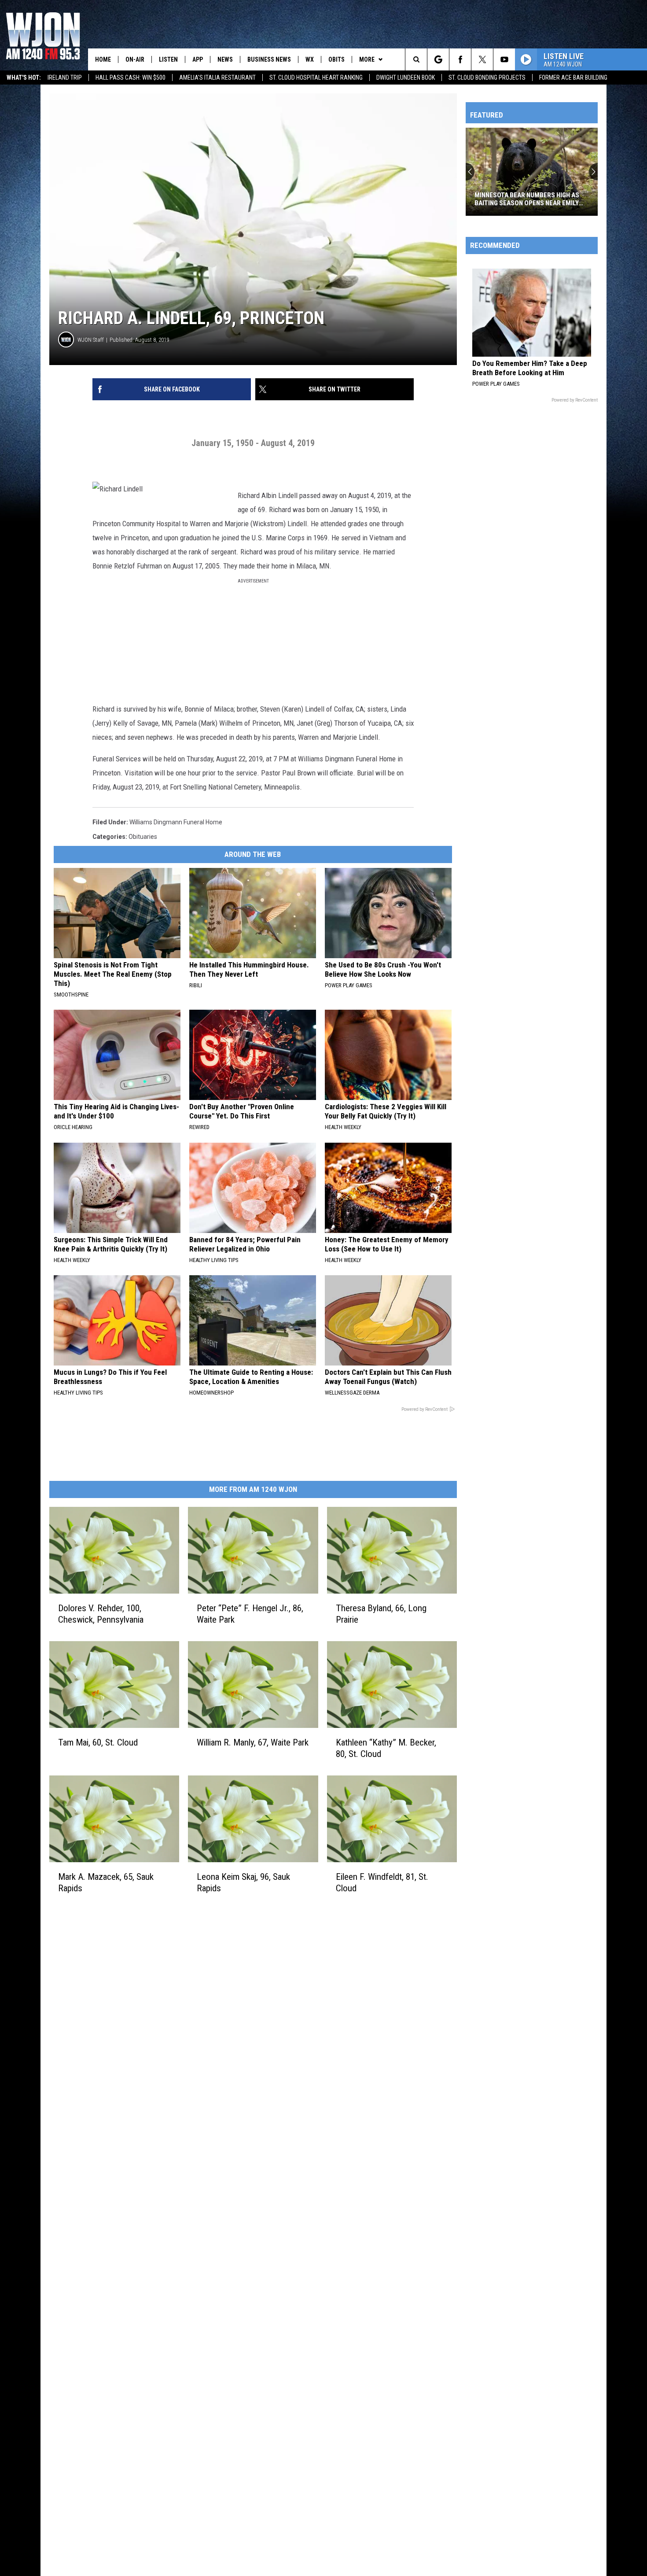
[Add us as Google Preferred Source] (438, 59)
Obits (336, 59)
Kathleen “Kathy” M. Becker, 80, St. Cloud (386, 1748)
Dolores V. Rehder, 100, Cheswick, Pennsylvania (101, 1613)
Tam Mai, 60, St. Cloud (98, 1742)
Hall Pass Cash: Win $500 (131, 78)
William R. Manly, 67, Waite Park (253, 1742)
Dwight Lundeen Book (406, 78)
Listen (168, 59)
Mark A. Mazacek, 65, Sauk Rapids (106, 1882)
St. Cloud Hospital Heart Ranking (316, 78)
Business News (269, 59)
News (225, 59)
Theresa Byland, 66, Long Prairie (381, 1613)
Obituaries (143, 837)
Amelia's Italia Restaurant (217, 78)
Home (103, 59)
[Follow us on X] (482, 59)
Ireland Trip (65, 78)
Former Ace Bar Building (573, 78)
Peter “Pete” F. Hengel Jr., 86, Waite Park (250, 1613)
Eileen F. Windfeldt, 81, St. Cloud (382, 1882)
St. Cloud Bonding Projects (487, 78)
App (198, 59)
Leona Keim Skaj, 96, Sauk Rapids (243, 1882)
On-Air (135, 59)
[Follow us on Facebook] (460, 59)
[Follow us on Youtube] (504, 59)
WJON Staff (91, 340)
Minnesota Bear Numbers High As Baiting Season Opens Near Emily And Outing (527, 199)
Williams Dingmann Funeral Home (176, 822)
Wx (310, 59)
